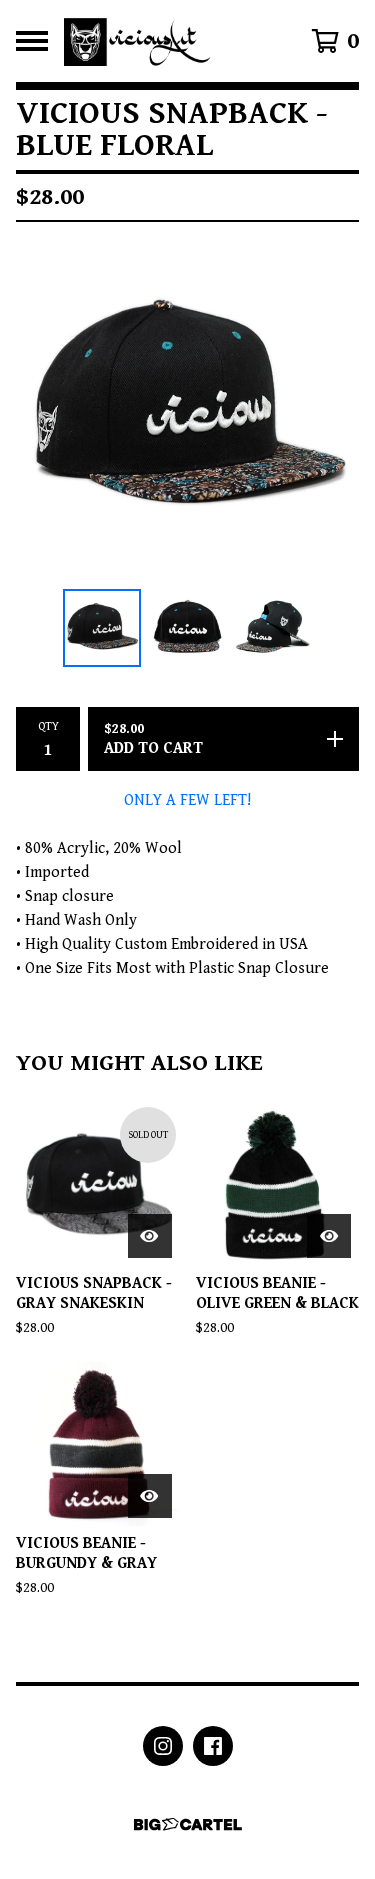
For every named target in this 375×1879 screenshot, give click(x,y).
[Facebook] (213, 1746)
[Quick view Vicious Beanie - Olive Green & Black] (329, 1236)
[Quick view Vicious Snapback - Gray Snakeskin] (150, 1236)
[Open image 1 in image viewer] (187, 409)
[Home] (139, 41)
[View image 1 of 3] (102, 628)
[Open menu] (32, 41)
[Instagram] (163, 1746)
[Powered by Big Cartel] (188, 1824)
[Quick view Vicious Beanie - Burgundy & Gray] (150, 1496)
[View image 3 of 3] (273, 628)
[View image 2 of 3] (188, 628)
